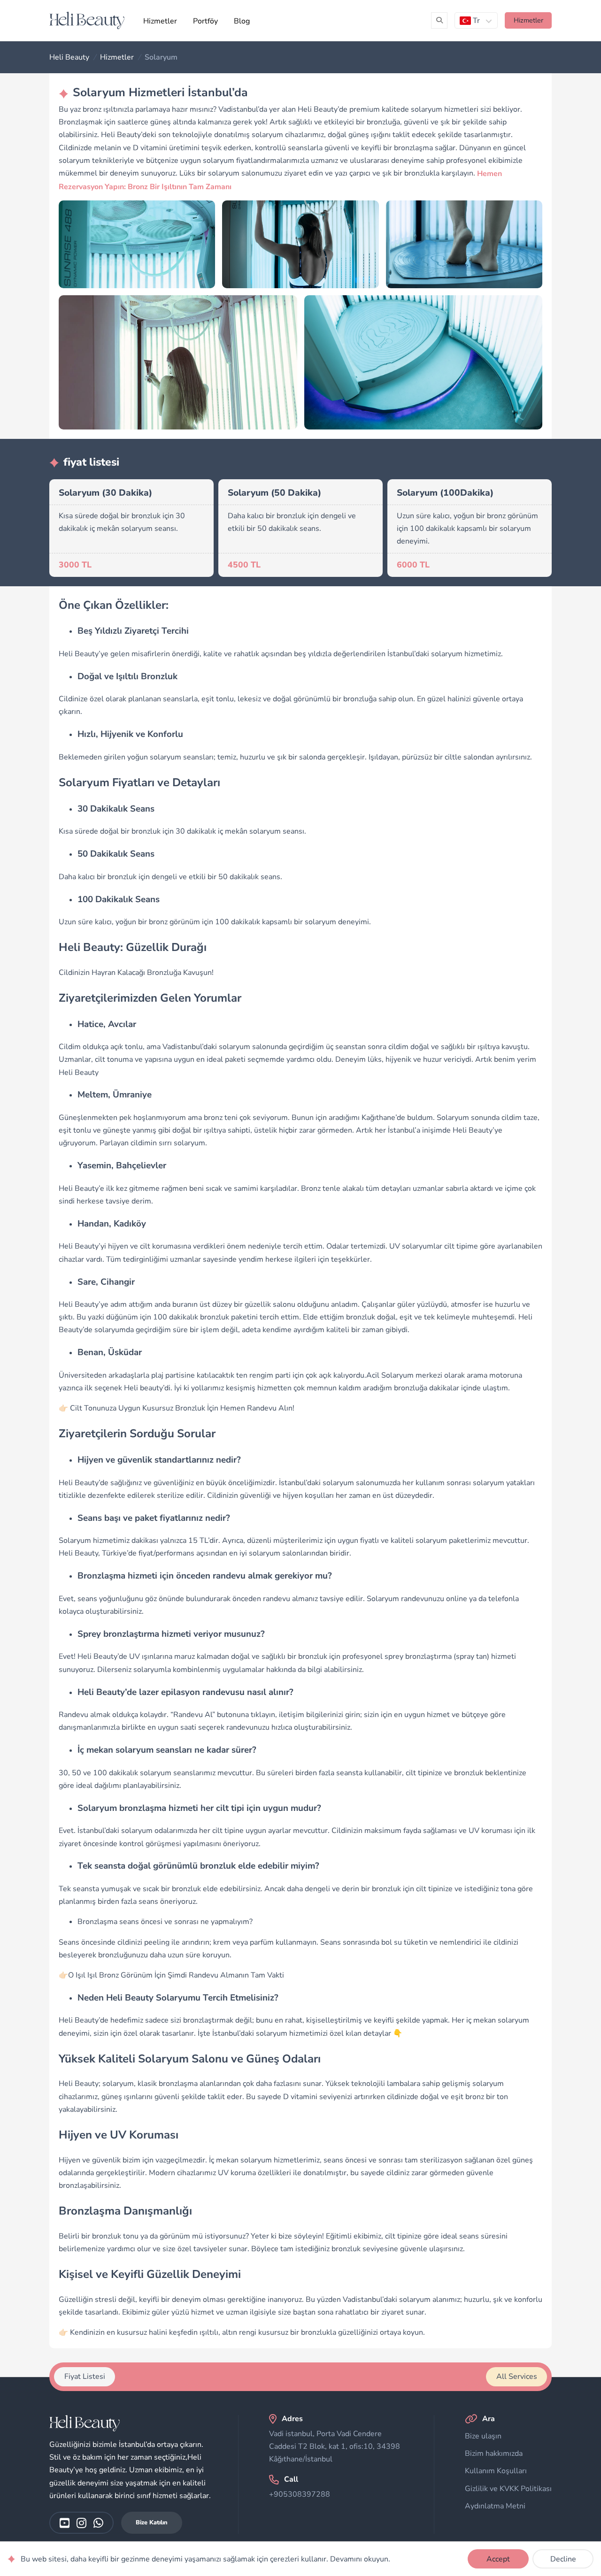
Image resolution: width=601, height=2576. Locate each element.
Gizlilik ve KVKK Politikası (508, 2489)
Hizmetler (160, 21)
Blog (242, 21)
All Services (517, 2377)
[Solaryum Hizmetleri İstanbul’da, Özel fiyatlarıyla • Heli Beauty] (87, 20)
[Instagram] (81, 2523)
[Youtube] (65, 2523)
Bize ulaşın (483, 2436)
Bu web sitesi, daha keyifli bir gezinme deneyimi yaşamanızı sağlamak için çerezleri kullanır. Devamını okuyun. (205, 2559)
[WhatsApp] (98, 2523)
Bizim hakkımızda (494, 2453)
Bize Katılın (152, 2522)
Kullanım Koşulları (496, 2471)
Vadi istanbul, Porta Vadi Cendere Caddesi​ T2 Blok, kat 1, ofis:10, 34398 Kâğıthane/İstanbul (335, 2446)
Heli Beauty (69, 57)
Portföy (205, 21)
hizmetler (528, 20)
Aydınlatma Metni (495, 2506)
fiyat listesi (85, 2377)
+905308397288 (300, 2494)
